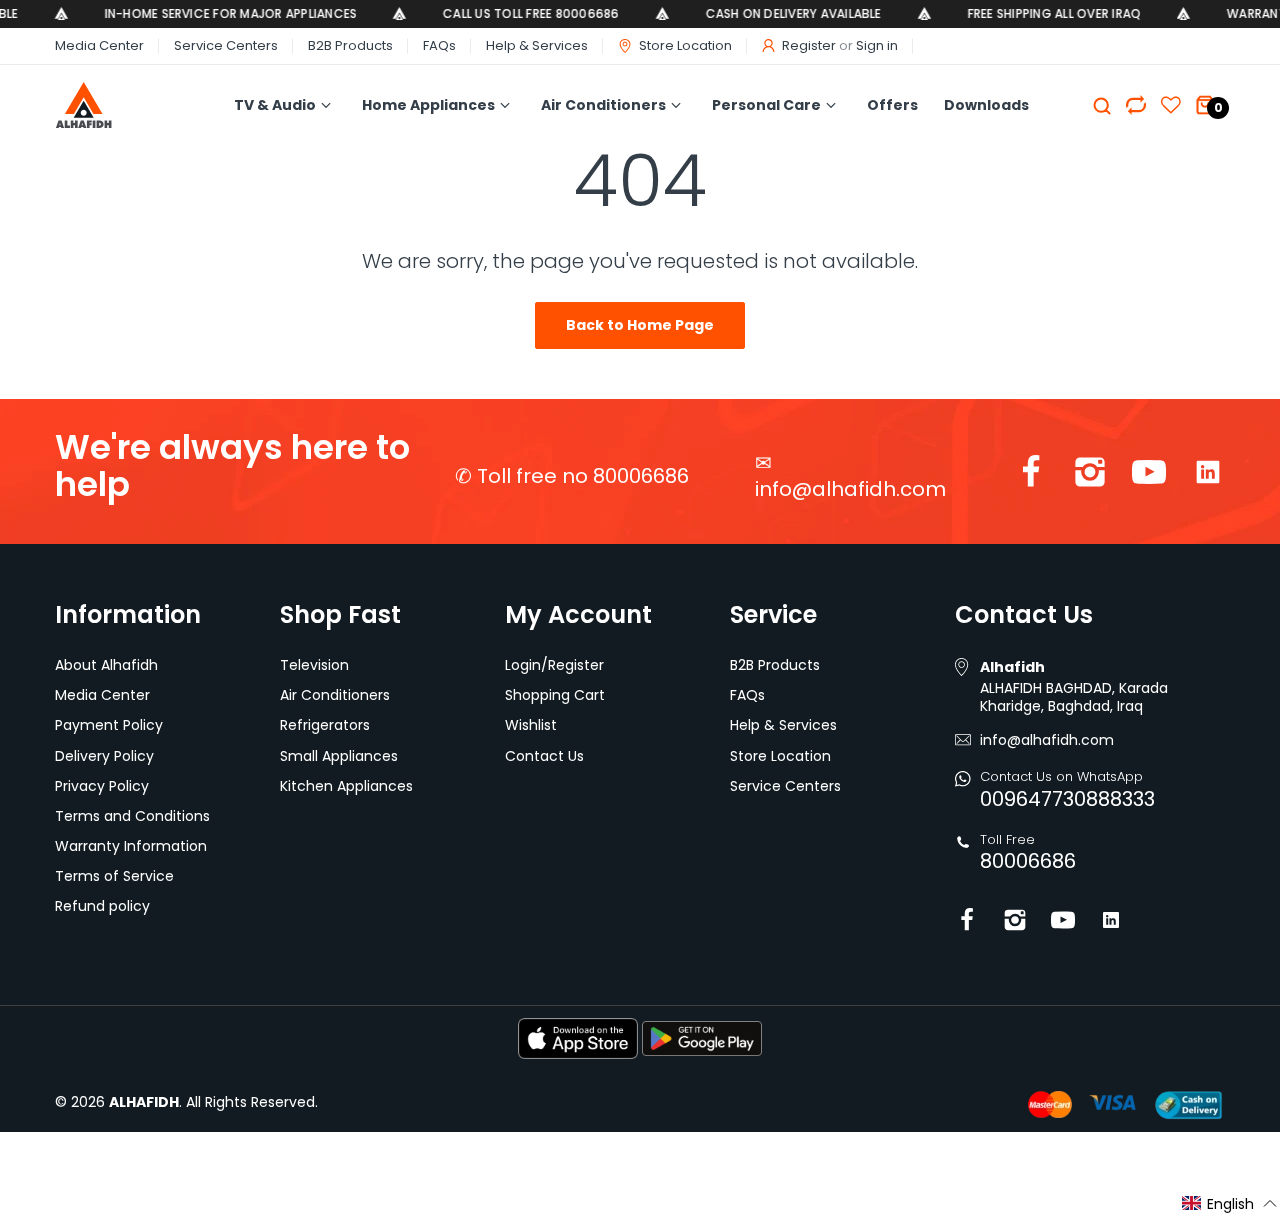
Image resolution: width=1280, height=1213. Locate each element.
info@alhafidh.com (850, 489)
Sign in (877, 45)
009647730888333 (1067, 799)
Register (809, 45)
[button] (1230, 1203)
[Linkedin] (1208, 476)
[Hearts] (1136, 105)
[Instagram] (1090, 476)
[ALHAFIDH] (113, 105)
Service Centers (226, 45)
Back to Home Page (640, 325)
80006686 (1028, 861)
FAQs (439, 45)
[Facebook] (1031, 476)
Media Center (99, 45)
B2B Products (350, 45)
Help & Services (537, 45)
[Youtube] (1149, 476)
